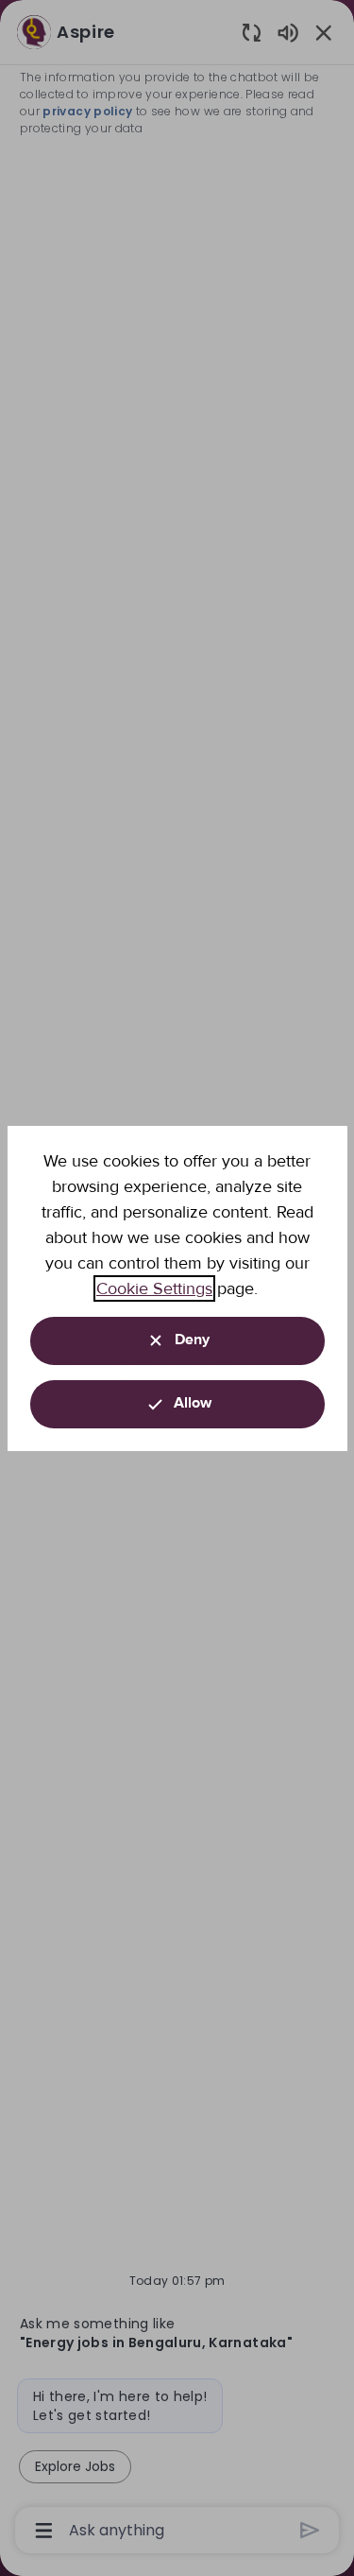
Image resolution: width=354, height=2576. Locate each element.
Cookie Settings (154, 1288)
